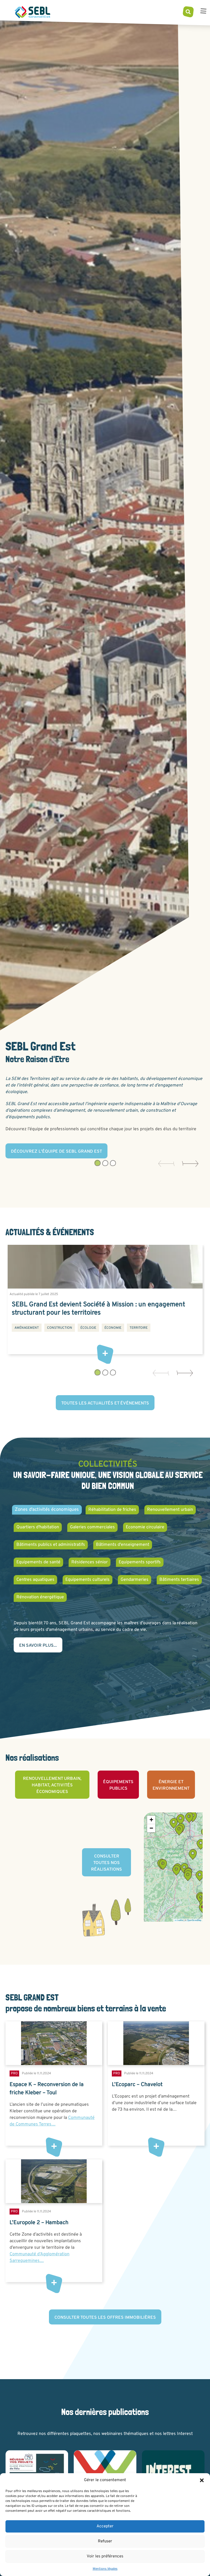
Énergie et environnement (171, 1785)
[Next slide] (188, 1164)
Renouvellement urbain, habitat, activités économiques (52, 1785)
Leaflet (180, 1920)
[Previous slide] (164, 1164)
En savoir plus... (38, 1646)
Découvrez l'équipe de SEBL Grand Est (56, 1152)
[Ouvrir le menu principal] (203, 12)
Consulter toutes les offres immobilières (105, 2318)
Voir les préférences (105, 2556)
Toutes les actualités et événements (105, 1403)
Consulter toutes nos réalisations (107, 1863)
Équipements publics (118, 1785)
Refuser (105, 2541)
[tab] (97, 1163)
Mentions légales (105, 2569)
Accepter (105, 2526)
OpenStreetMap (194, 1920)
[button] (202, 2480)
